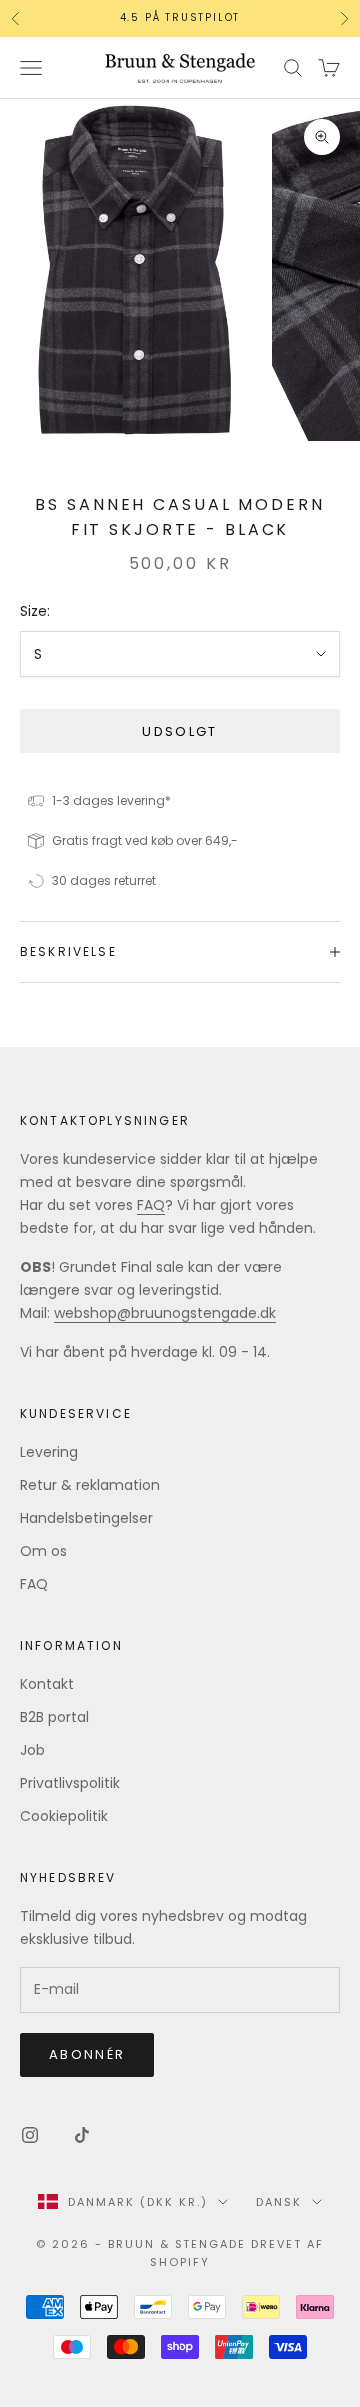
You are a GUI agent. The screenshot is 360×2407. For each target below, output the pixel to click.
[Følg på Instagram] (30, 2135)
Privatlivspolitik (70, 1783)
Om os (43, 1551)
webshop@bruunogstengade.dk (165, 1313)
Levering (49, 1452)
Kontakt (47, 1684)
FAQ (151, 1205)
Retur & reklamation (90, 1485)
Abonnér (87, 2054)
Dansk (279, 2202)
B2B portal (54, 1717)
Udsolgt (179, 731)
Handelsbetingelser (86, 1518)
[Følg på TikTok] (82, 2135)
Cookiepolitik (64, 1816)
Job (32, 1750)
